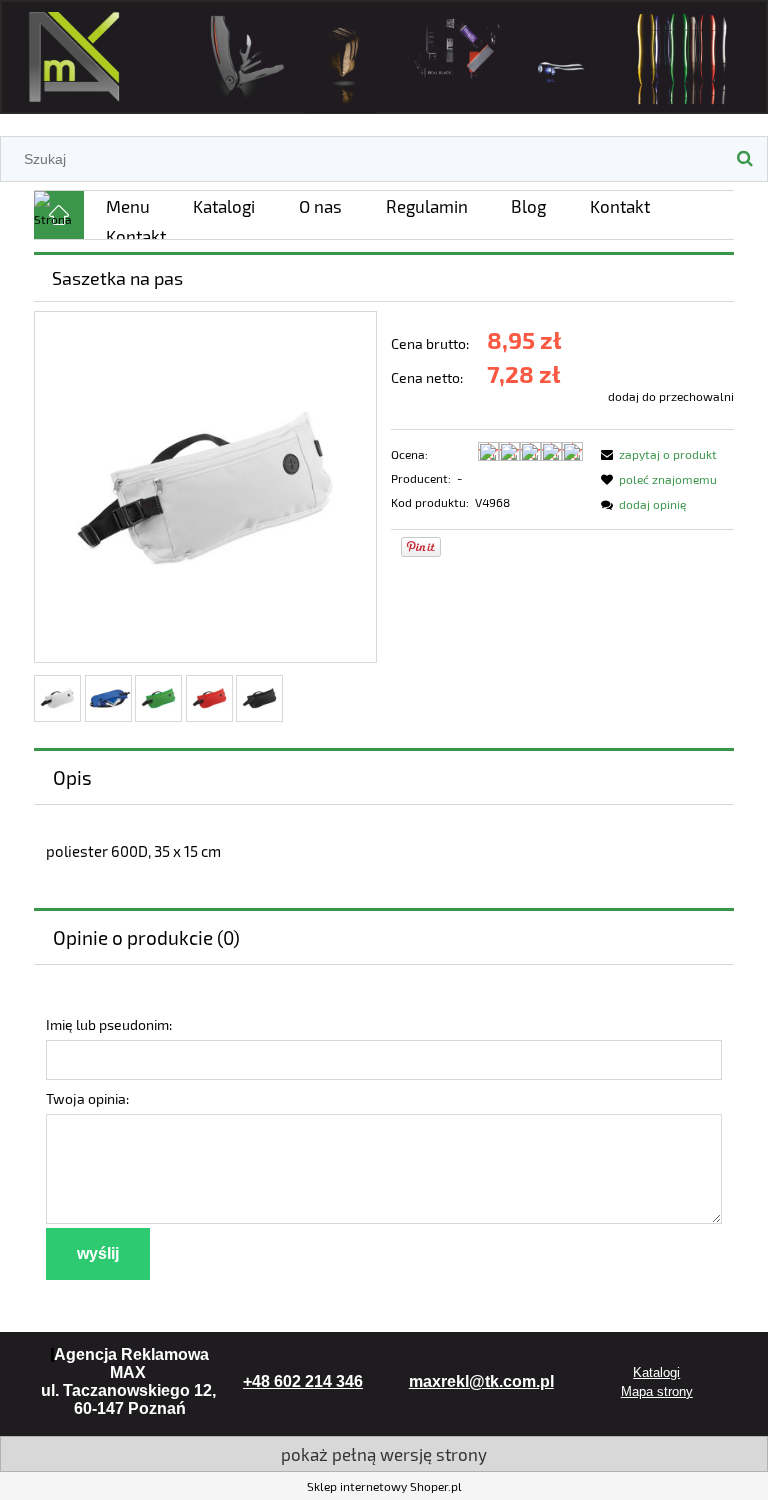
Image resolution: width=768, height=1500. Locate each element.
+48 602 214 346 (303, 1381)
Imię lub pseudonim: (109, 1024)
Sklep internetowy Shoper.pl (384, 1486)
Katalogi (656, 1372)
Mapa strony (657, 1391)
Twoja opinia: (87, 1098)
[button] (656, 454)
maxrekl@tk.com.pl (481, 1381)
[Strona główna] (384, 53)
